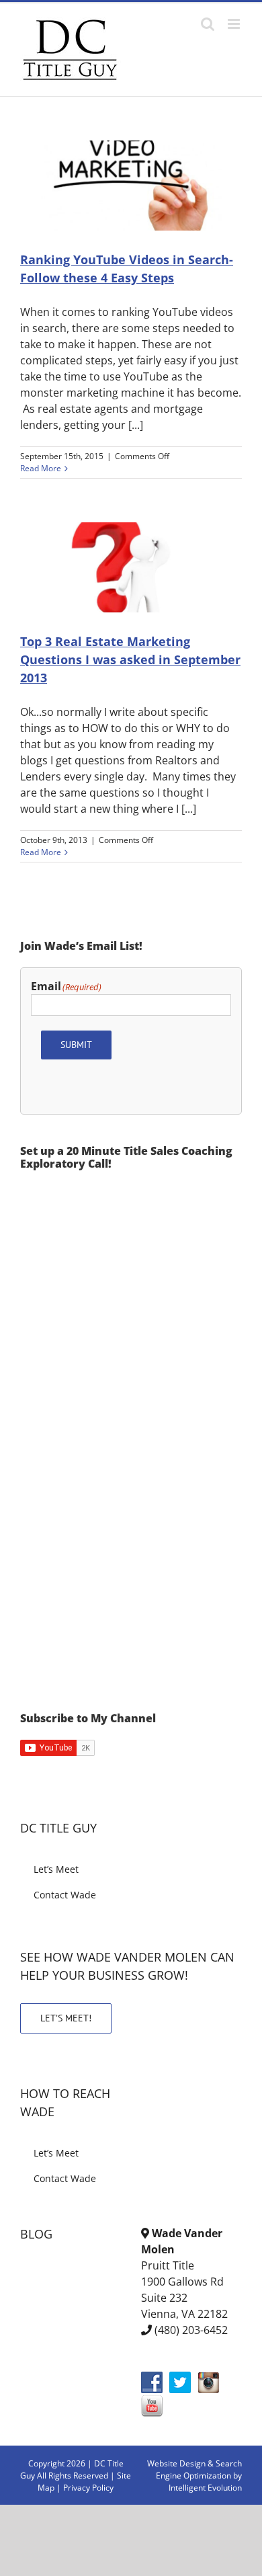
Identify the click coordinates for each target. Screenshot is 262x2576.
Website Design (176, 2463)
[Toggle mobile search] (208, 24)
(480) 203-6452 (191, 2330)
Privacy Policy (88, 2488)
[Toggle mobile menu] (235, 24)
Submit (76, 1045)
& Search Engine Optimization (199, 2469)
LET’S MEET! (66, 2018)
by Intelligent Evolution (205, 2482)
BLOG (36, 2234)
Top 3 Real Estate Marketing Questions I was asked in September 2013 (130, 659)
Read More (41, 468)
